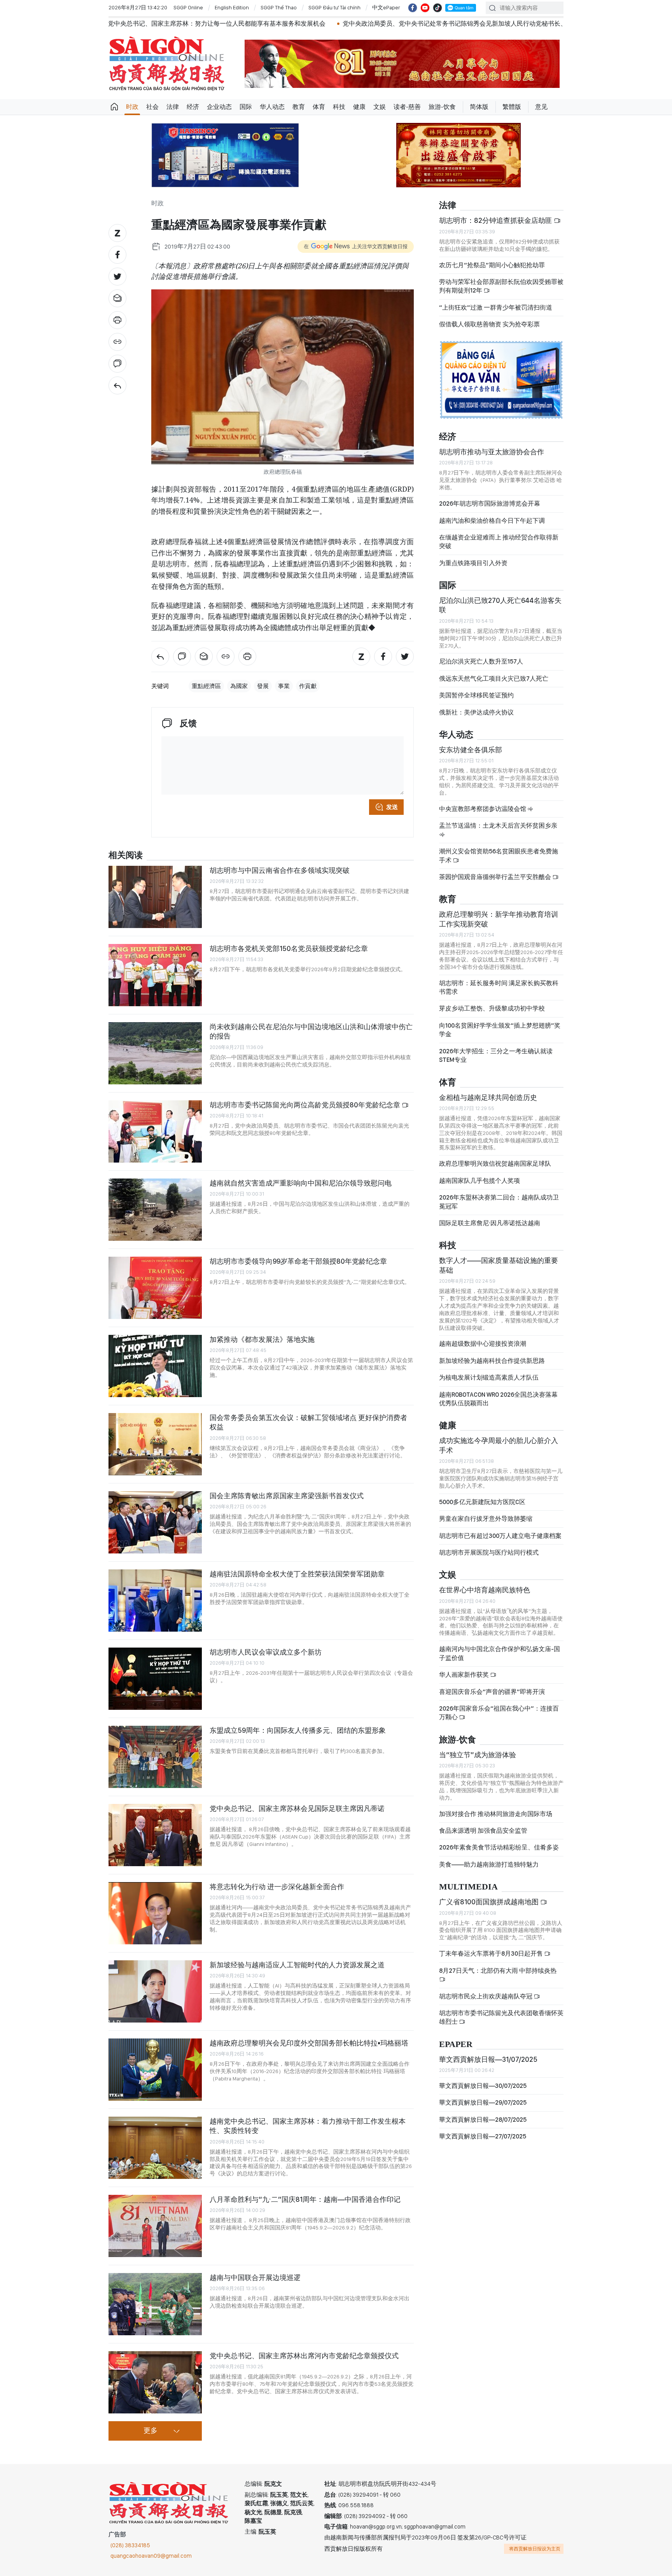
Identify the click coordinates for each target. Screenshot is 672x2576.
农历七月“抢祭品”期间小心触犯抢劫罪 (492, 265)
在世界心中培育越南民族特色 (485, 1590)
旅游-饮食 (442, 107)
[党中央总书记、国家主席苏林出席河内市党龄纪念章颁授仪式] (155, 2382)
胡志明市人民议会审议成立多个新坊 (266, 1652)
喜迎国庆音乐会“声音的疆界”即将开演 (492, 1692)
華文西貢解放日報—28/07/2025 (483, 2120)
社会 (152, 107)
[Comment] (117, 364)
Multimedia (468, 1887)
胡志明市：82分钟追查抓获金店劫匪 (496, 220)
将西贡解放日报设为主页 (535, 2549)
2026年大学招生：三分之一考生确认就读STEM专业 (496, 1055)
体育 (319, 107)
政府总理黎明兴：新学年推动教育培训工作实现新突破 (499, 919)
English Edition (232, 7)
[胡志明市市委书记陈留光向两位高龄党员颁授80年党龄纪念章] (155, 1131)
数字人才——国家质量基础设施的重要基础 (499, 1265)
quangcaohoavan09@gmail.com (151, 2556)
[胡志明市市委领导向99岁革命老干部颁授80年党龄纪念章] (155, 1288)
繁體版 (512, 107)
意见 (541, 107)
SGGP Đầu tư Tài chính (334, 7)
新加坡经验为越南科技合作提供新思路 (492, 1361)
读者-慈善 (407, 107)
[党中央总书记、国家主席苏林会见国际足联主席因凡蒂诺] (155, 1835)
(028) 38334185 (130, 2545)
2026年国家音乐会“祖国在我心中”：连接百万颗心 (499, 1713)
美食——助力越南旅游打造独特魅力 (489, 1864)
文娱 (380, 107)
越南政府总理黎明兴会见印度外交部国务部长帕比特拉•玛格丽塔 (309, 2043)
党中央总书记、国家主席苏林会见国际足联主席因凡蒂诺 (297, 1808)
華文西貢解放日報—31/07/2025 (488, 2059)
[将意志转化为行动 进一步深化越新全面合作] (155, 1913)
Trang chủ (114, 107)
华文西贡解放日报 (167, 64)
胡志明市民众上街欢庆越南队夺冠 (486, 1996)
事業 (284, 686)
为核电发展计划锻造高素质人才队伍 (489, 1377)
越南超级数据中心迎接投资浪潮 (483, 1344)
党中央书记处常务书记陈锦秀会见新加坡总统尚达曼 (552, 24)
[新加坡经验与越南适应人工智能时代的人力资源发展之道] (155, 1991)
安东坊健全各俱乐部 (471, 750)
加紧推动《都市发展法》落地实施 (262, 1339)
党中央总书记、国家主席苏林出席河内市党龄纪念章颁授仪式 (304, 2356)
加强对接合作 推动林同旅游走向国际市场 (496, 1814)
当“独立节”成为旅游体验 (478, 1755)
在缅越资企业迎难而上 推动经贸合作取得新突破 (499, 542)
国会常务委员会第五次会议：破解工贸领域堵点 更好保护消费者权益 (308, 1422)
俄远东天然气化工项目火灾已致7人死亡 (494, 679)
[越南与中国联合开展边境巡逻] (155, 2304)
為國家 (239, 686)
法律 (173, 107)
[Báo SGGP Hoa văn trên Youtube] (425, 8)
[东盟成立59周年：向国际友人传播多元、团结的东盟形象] (155, 1757)
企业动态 (219, 107)
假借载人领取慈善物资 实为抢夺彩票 (489, 324)
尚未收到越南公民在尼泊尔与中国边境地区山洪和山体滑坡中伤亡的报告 (311, 1031)
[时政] (117, 385)
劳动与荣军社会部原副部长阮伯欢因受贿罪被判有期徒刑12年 (501, 286)
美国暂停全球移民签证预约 (476, 695)
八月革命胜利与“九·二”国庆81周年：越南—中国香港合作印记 (305, 2199)
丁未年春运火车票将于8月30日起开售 (492, 1953)
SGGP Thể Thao (279, 7)
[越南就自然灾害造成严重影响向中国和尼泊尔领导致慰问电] (155, 1210)
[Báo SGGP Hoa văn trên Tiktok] (437, 8)
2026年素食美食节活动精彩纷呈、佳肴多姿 (499, 1847)
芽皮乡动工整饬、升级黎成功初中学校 (492, 1008)
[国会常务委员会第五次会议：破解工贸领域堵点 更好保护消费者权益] (155, 1444)
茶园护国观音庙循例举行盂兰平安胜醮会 (496, 877)
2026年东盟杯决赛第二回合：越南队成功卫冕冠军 (499, 1202)
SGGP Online (188, 7)
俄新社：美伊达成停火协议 (476, 712)
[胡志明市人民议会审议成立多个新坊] (155, 1679)
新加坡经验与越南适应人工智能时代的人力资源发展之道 (297, 1965)
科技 (339, 107)
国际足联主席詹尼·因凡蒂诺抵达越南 (490, 1223)
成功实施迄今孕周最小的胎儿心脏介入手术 (499, 1445)
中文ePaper (386, 7)
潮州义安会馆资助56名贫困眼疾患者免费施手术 (499, 855)
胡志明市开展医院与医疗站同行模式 (489, 1552)
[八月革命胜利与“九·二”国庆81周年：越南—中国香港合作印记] (155, 2226)
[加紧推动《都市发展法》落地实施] (155, 1366)
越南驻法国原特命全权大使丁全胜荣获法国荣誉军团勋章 (297, 1574)
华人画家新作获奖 (465, 1675)
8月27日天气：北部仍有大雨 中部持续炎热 (498, 1971)
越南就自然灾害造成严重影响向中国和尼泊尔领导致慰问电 (301, 1183)
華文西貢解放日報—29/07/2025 (483, 2102)
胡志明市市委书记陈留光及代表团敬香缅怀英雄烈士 (501, 2017)
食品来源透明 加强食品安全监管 (483, 1831)
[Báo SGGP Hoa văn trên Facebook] (413, 8)
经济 (193, 107)
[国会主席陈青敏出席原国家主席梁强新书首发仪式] (155, 1522)
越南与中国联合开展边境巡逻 (255, 2277)
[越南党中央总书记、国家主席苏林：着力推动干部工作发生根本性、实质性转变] (155, 2148)
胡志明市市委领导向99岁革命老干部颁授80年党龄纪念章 (298, 1261)
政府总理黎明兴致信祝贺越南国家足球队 (495, 1164)
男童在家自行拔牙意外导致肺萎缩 (486, 1519)
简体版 (479, 107)
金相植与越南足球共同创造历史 (488, 1097)
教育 (299, 107)
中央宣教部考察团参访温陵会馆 (483, 809)
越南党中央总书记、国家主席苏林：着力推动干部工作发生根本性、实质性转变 (308, 2126)
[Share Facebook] (117, 255)
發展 (263, 686)
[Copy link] (117, 342)
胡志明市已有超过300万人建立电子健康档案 (500, 1536)
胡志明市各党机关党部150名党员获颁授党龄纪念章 (289, 948)
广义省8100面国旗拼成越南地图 (490, 1902)
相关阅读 (126, 855)
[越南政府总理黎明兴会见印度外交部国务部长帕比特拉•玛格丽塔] (155, 2070)
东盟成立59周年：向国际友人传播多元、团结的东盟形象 (298, 1730)
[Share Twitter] (117, 277)
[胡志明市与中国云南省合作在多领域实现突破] (155, 897)
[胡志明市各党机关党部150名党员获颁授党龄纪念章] (155, 975)
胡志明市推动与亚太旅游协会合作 (492, 452)
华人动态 (272, 107)
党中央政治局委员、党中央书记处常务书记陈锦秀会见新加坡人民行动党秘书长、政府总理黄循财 (330, 24)
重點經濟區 (206, 686)
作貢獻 (308, 686)
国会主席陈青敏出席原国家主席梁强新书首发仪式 (287, 1496)
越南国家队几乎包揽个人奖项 (479, 1181)
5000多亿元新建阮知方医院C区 (482, 1502)
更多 (150, 2431)
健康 (359, 107)
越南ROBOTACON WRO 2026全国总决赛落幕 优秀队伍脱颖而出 (498, 1399)
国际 (246, 107)
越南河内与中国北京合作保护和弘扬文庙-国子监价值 (500, 1653)
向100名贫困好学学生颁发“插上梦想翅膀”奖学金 (500, 1030)
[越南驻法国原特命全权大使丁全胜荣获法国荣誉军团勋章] (155, 1601)
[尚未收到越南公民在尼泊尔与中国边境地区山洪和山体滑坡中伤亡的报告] (155, 1053)
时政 (132, 107)
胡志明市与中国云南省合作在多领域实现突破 (280, 870)
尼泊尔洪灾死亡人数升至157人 (481, 661)
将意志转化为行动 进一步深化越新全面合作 (277, 1887)
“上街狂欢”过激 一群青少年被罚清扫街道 (496, 307)
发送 (392, 807)
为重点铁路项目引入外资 (473, 563)
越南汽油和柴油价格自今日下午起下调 (492, 521)
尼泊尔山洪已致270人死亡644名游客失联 (500, 605)
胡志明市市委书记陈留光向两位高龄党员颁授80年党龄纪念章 (306, 1105)
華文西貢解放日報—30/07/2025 (483, 2086)
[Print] (117, 320)
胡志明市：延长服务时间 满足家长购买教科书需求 (499, 987)
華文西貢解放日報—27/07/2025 (483, 2136)
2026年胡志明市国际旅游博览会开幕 (490, 503)
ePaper (456, 2045)
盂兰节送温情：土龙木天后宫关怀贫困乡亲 (498, 826)
